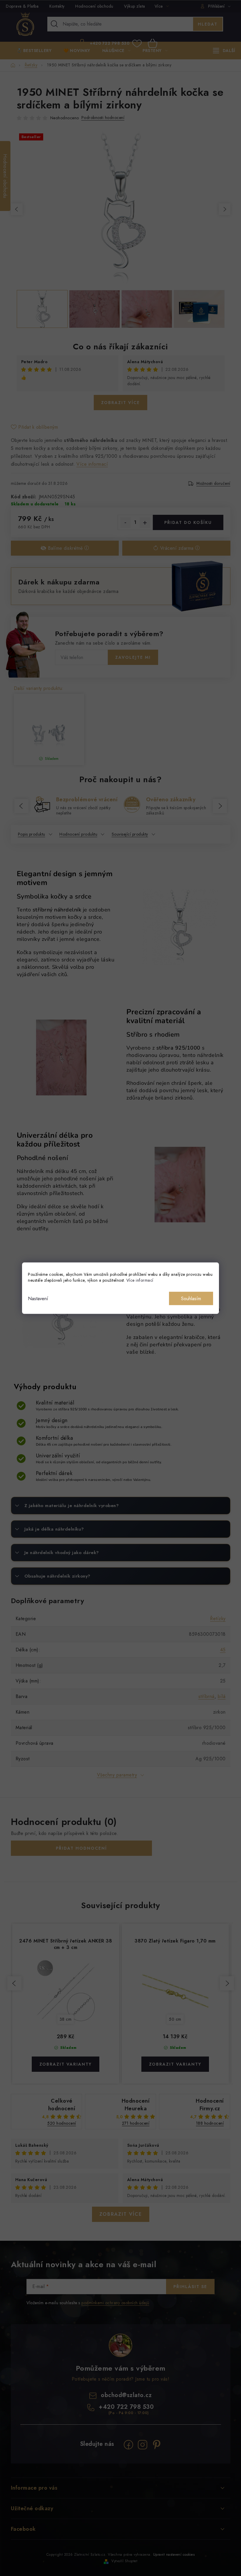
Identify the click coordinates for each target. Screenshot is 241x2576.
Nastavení (38, 1298)
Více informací (140, 1280)
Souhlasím (191, 1298)
